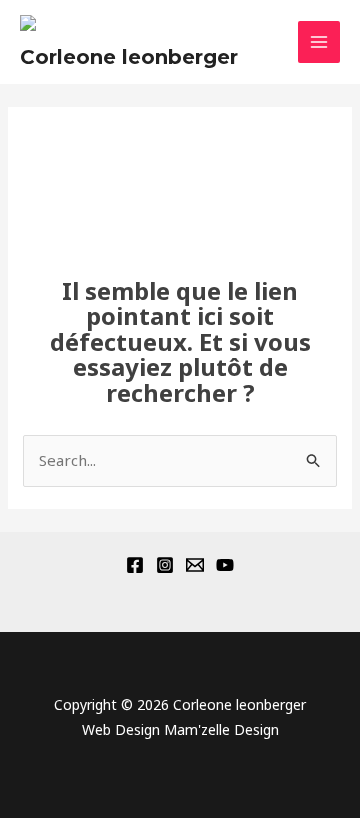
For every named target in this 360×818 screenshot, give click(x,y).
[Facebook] (135, 565)
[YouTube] (225, 565)
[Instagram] (165, 565)
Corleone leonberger (129, 57)
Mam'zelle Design (221, 729)
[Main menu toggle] (319, 42)
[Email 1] (195, 565)
